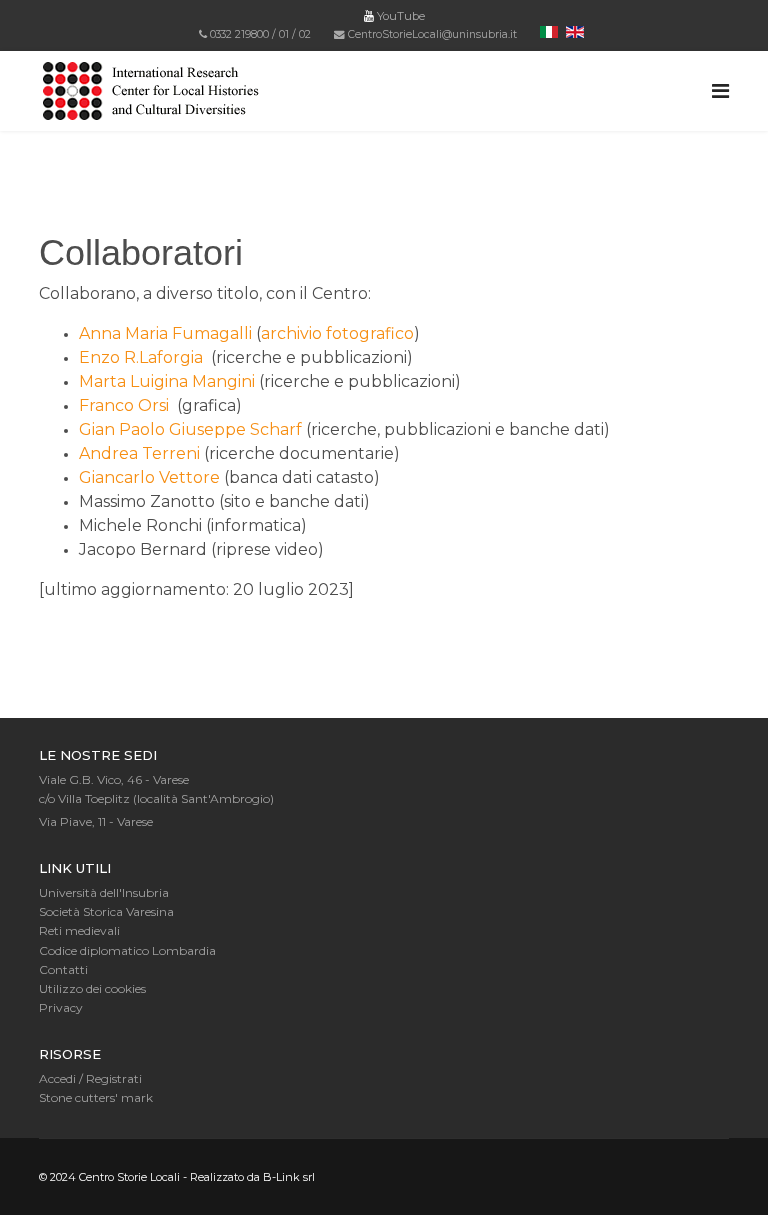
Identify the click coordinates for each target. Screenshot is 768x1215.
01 (284, 34)
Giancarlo (119, 477)
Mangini (223, 381)
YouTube (399, 16)
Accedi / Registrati (90, 1078)
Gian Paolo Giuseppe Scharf (190, 429)
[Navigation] (720, 91)
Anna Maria (125, 333)
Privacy (61, 1007)
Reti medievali (79, 930)
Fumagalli (214, 333)
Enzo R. (109, 357)
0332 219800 (239, 34)
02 (305, 34)
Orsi (155, 405)
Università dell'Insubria (104, 892)
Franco (108, 405)
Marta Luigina (135, 381)
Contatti (63, 969)
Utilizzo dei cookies (92, 988)
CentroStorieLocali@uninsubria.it (432, 34)
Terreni (173, 453)
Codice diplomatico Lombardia (127, 950)
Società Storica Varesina (106, 911)
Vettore (189, 477)
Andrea (110, 453)
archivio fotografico (337, 333)
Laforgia (173, 357)
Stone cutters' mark (96, 1097)
